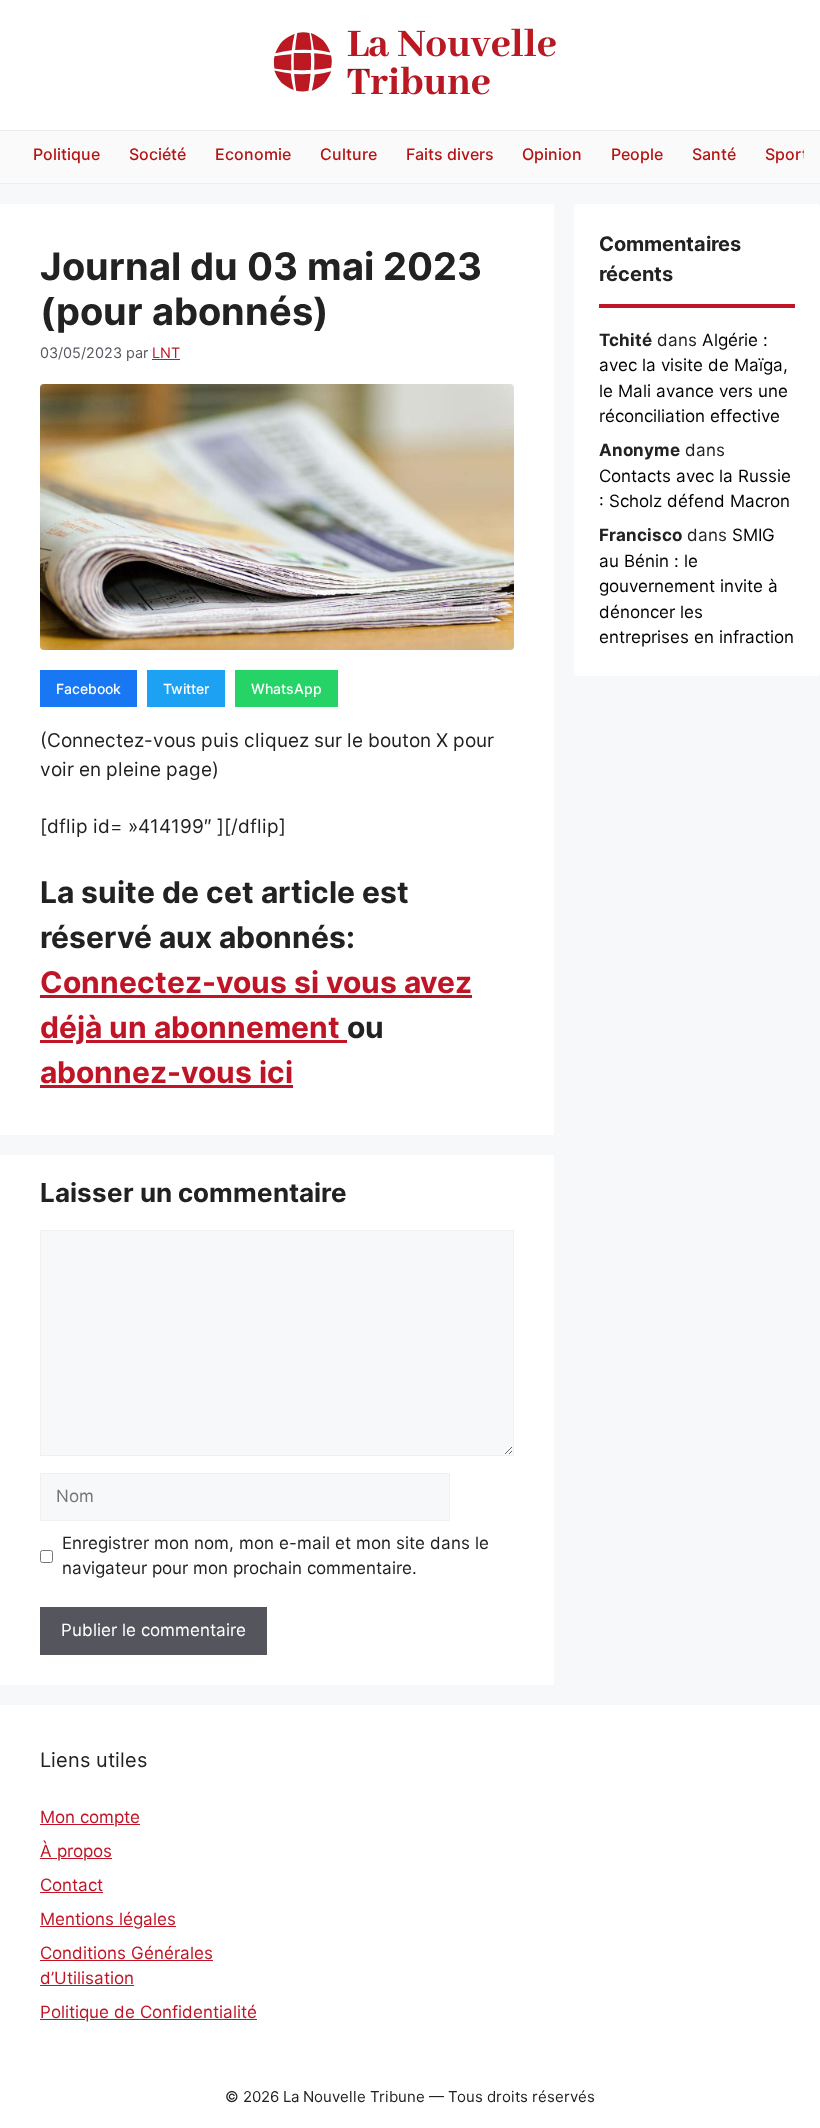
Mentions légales (108, 1919)
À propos (76, 1851)
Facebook (88, 688)
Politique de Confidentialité (148, 2012)
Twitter (186, 688)
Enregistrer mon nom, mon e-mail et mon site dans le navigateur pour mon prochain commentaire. (275, 1556)
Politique (66, 154)
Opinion (552, 154)
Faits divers (450, 154)
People (637, 154)
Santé (714, 154)
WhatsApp (286, 688)
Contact (71, 1885)
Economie (253, 154)
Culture (348, 154)
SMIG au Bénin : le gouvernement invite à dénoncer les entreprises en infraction (696, 586)
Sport (786, 154)
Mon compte (90, 1817)
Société (157, 154)
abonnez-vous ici (166, 1072)
